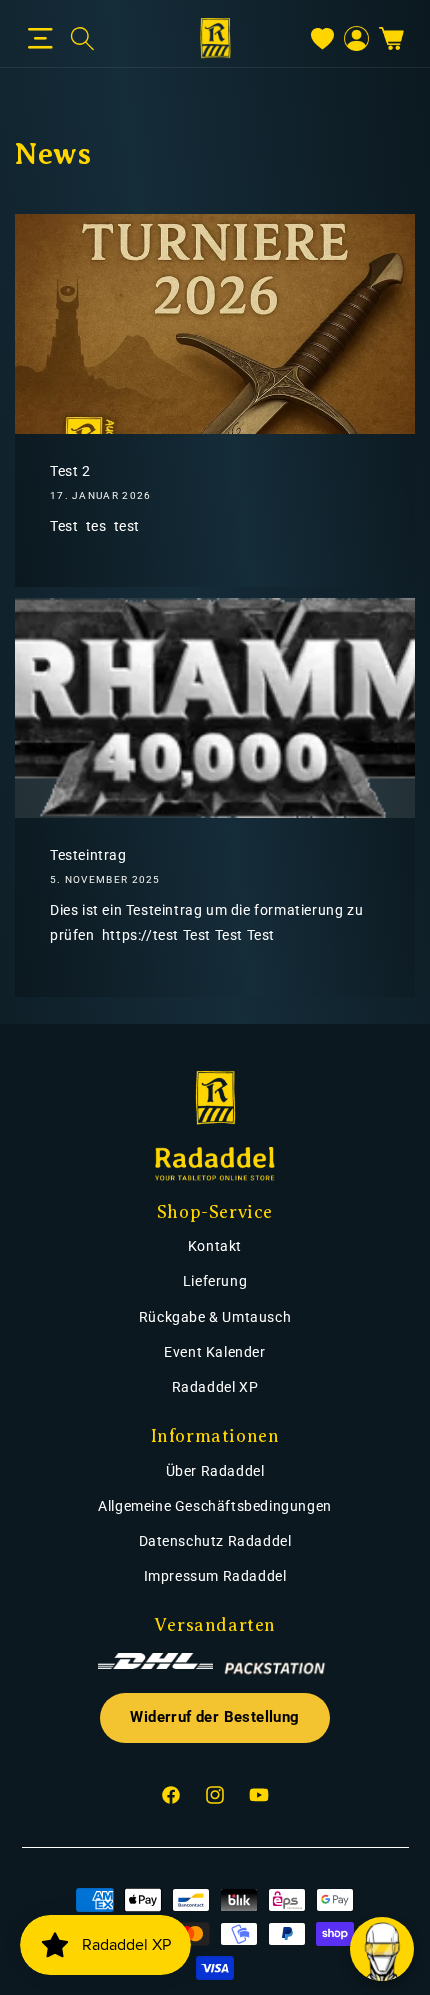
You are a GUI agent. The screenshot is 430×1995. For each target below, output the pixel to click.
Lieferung (215, 1281)
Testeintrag (88, 855)
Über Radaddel (215, 1471)
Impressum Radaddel (215, 1576)
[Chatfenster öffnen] (382, 1949)
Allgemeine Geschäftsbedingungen (215, 1506)
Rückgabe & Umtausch (215, 1317)
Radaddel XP (215, 1387)
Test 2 (70, 471)
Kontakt (215, 1246)
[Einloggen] (356, 38)
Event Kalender (214, 1352)
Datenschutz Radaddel (215, 1541)
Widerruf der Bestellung (214, 1717)
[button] (40, 39)
